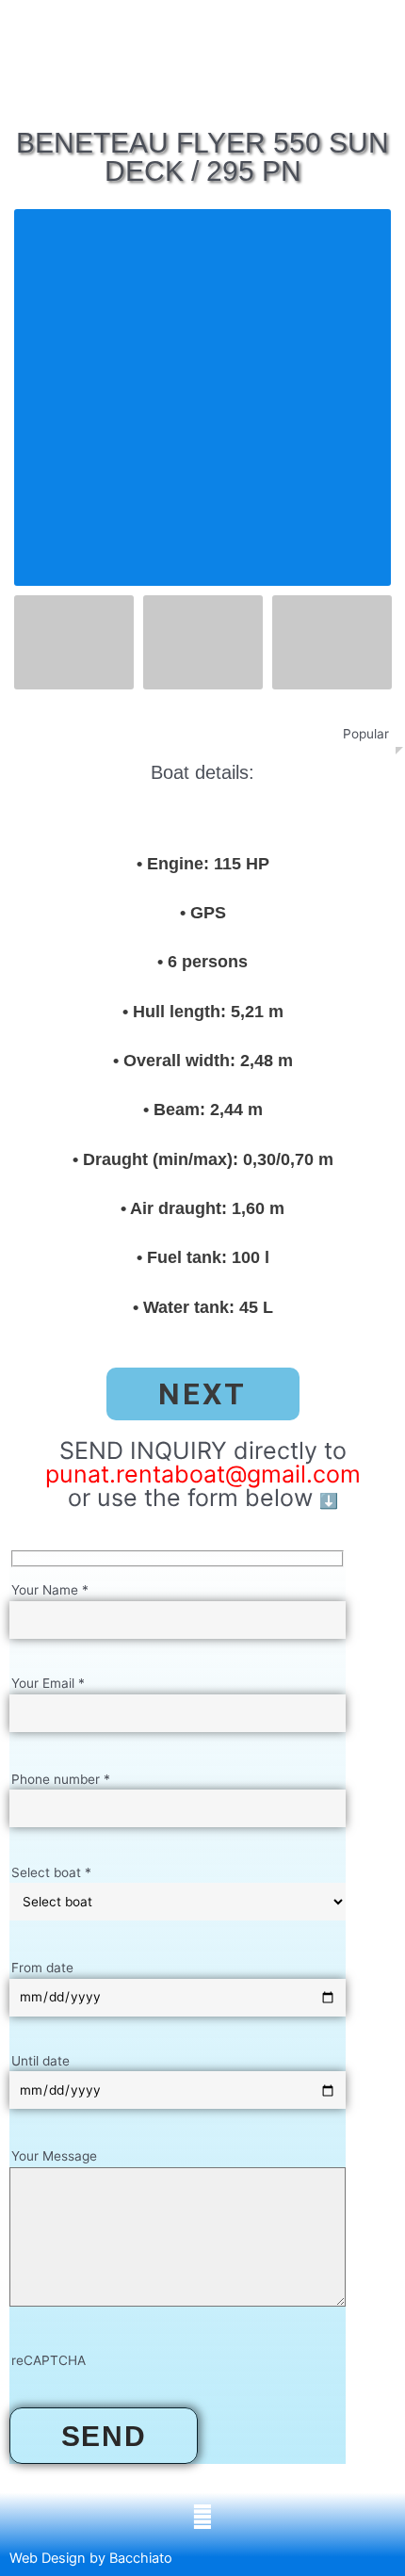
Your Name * (50, 1590)
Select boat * (51, 1872)
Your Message (54, 2156)
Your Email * (48, 1683)
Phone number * (61, 1779)
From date (42, 1968)
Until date (40, 2061)
